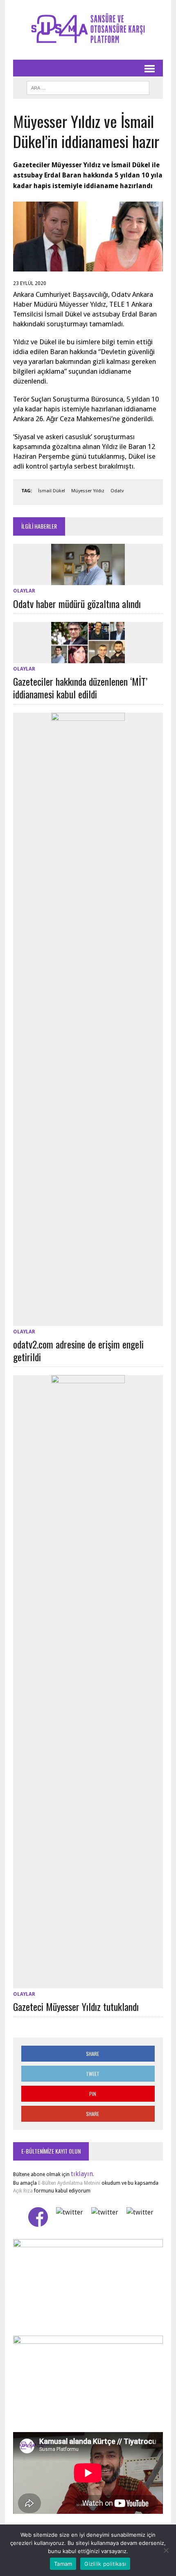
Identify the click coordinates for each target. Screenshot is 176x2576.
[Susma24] (88, 30)
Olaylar (24, 591)
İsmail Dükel (52, 491)
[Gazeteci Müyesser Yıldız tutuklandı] (88, 1983)
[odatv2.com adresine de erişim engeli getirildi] (88, 1321)
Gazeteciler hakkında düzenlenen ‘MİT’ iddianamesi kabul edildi (80, 688)
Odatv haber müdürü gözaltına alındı (77, 604)
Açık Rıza (23, 2191)
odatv (117, 491)
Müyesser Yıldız (88, 491)
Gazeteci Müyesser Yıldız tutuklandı (76, 2006)
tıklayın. (82, 2174)
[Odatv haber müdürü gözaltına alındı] (88, 580)
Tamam (63, 2564)
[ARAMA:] (88, 87)
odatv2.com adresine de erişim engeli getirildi (78, 1350)
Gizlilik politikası (105, 2564)
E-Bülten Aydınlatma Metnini (69, 2183)
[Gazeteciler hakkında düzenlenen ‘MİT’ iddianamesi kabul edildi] (88, 658)
